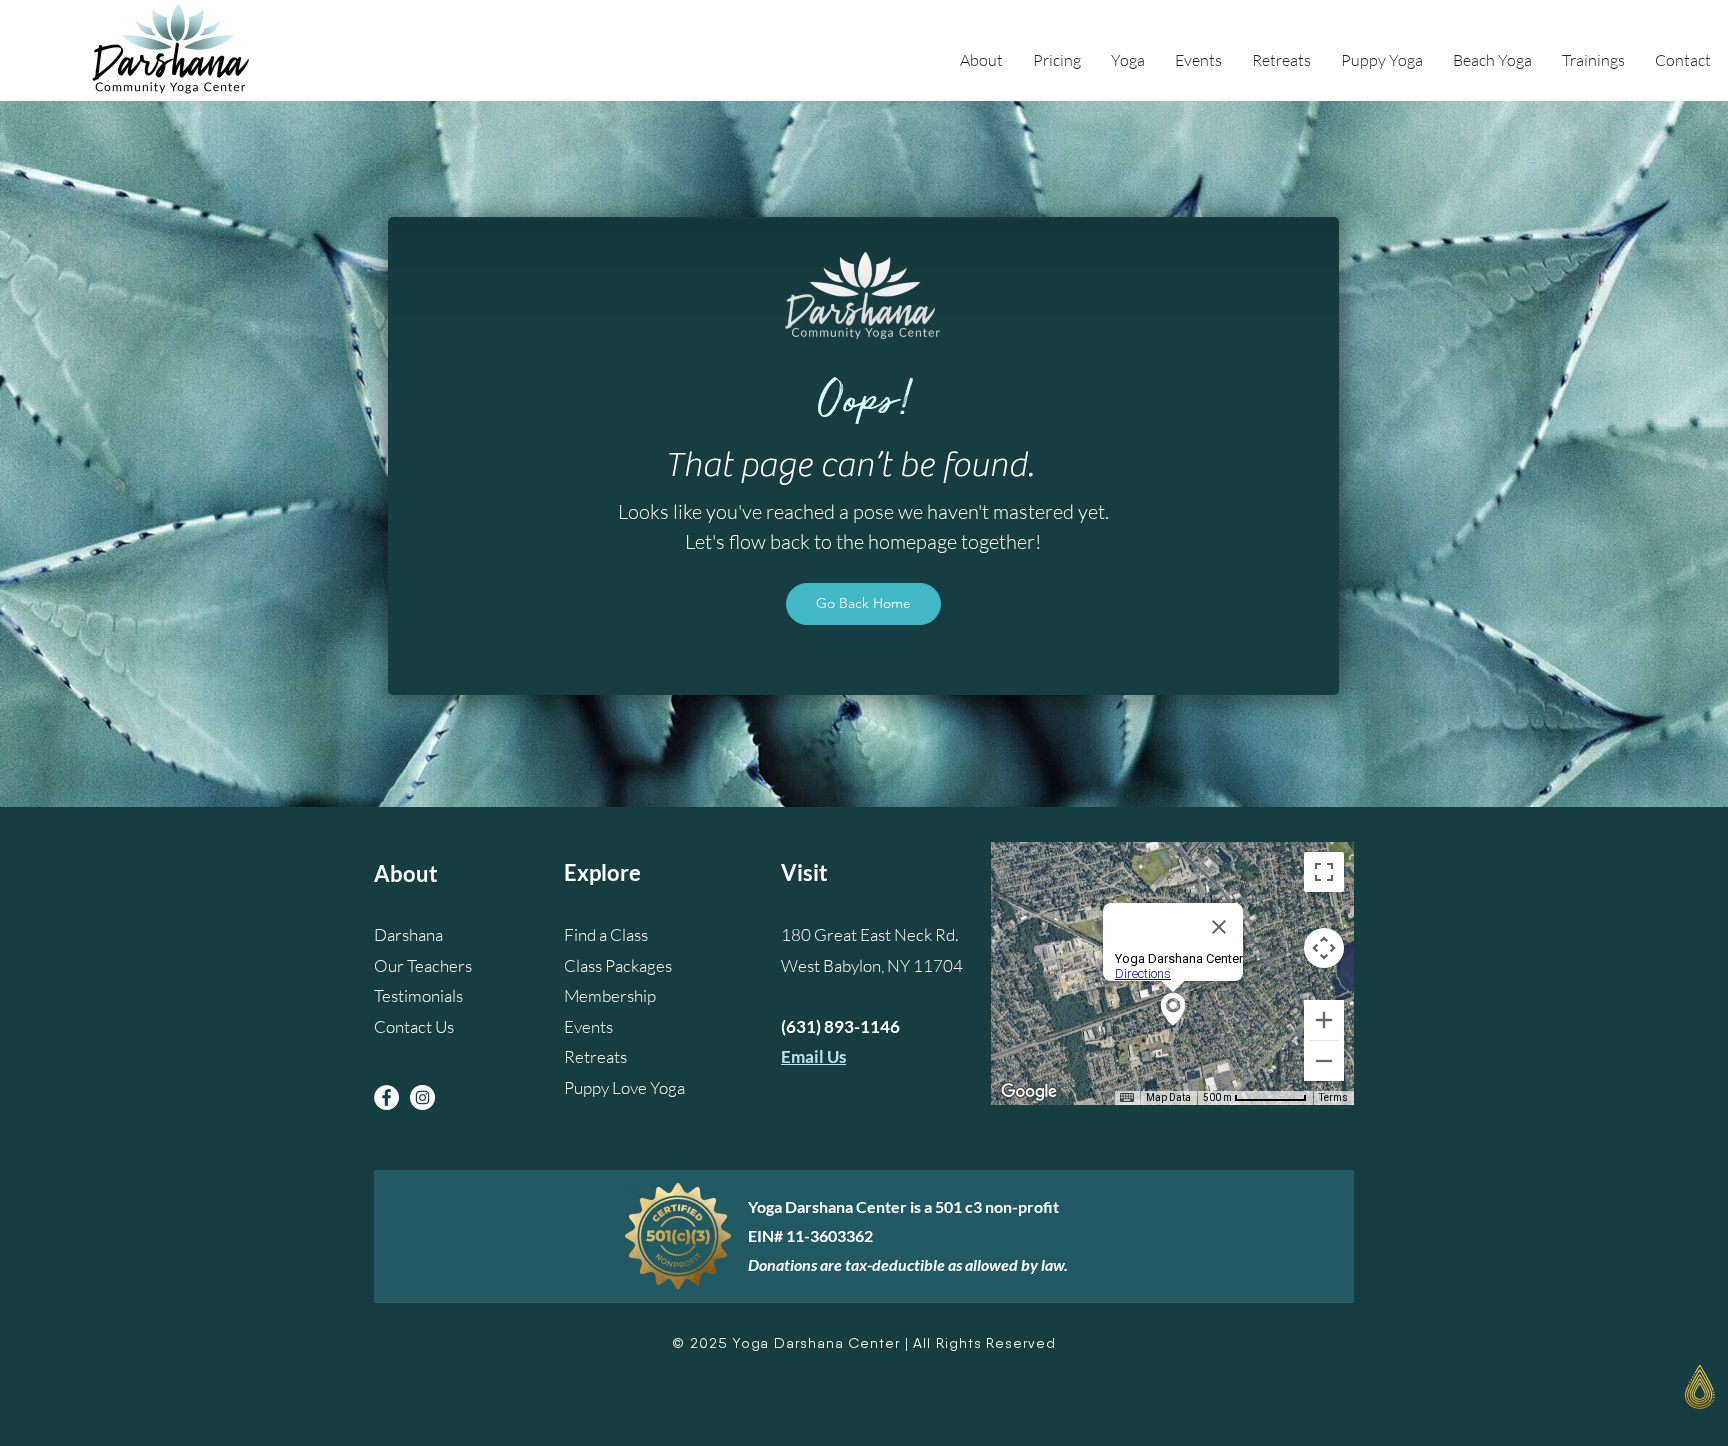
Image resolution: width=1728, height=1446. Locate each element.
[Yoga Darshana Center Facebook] (386, 1097)
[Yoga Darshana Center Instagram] (422, 1097)
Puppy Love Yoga (624, 1087)
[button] (981, 60)
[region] (1591, 1398)
